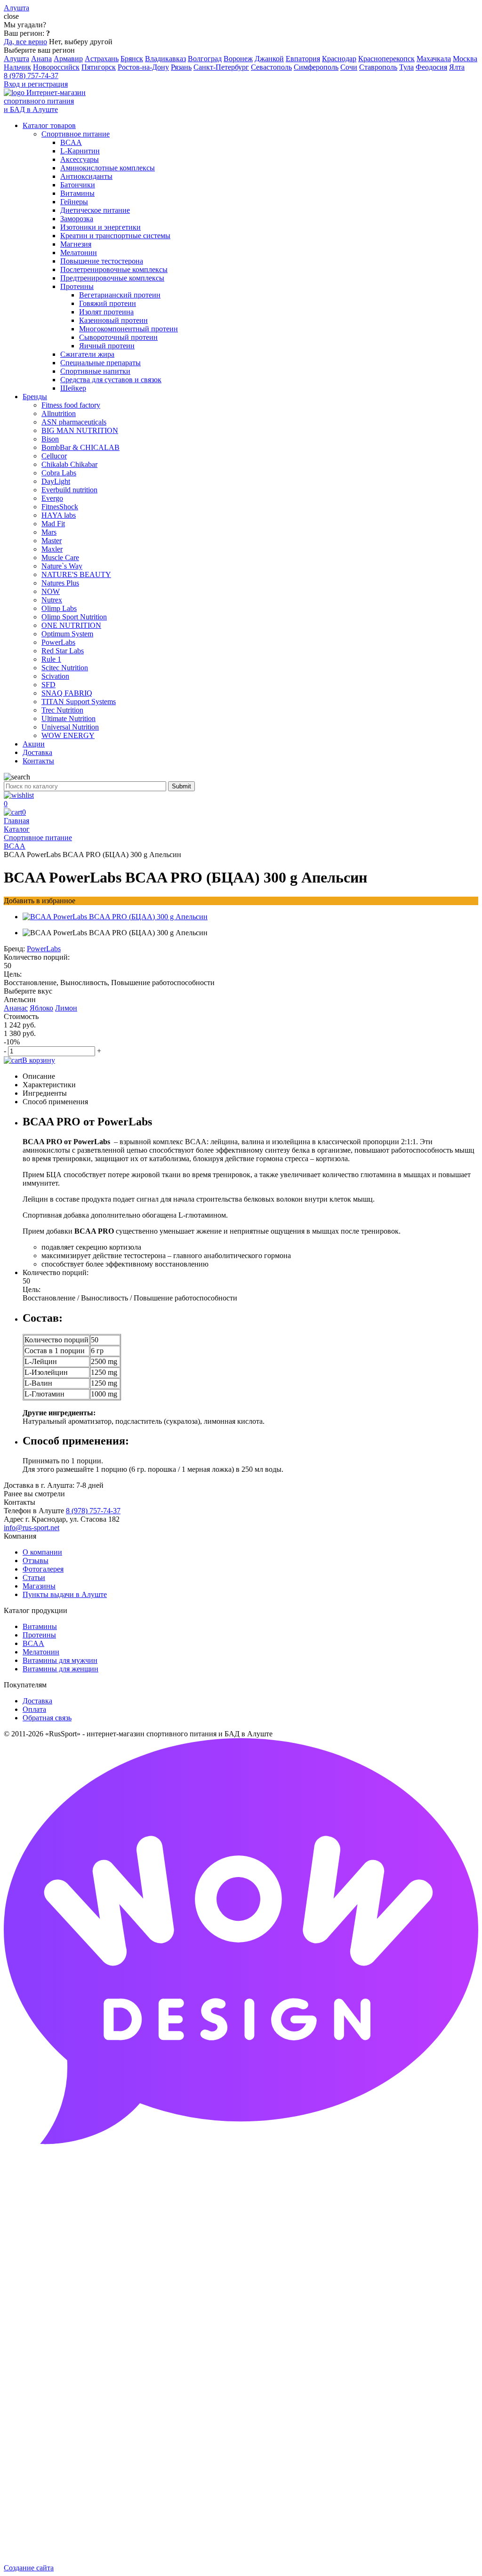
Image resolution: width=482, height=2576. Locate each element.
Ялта (457, 67)
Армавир (68, 59)
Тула (406, 67)
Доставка (37, 1701)
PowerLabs (44, 949)
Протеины (39, 1635)
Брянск (132, 59)
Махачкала (434, 59)
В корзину (39, 1060)
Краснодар (339, 59)
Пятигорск (99, 67)
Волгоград (205, 59)
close (11, 16)
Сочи (349, 67)
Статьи (34, 1577)
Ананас (16, 1008)
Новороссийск (56, 67)
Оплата (34, 1709)
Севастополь (271, 67)
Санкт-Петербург (221, 67)
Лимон (66, 1008)
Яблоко (41, 1008)
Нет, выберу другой (81, 42)
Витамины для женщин (60, 1669)
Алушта (16, 59)
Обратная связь (47, 1718)
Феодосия (431, 67)
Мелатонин (41, 1652)
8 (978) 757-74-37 (31, 76)
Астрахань (102, 59)
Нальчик (17, 67)
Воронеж (238, 59)
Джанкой (269, 59)
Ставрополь (378, 67)
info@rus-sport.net (32, 1528)
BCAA (33, 1643)
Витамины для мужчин (60, 1660)
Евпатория (303, 59)
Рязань (181, 67)
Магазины (39, 1586)
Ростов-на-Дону (143, 67)
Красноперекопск (386, 59)
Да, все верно (25, 42)
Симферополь (316, 67)
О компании (42, 1552)
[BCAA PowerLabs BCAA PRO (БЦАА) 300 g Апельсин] (115, 917)
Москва (465, 59)
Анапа (41, 59)
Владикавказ (165, 59)
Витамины (40, 1626)
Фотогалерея (43, 1569)
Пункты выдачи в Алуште (65, 1594)
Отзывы (36, 1561)
